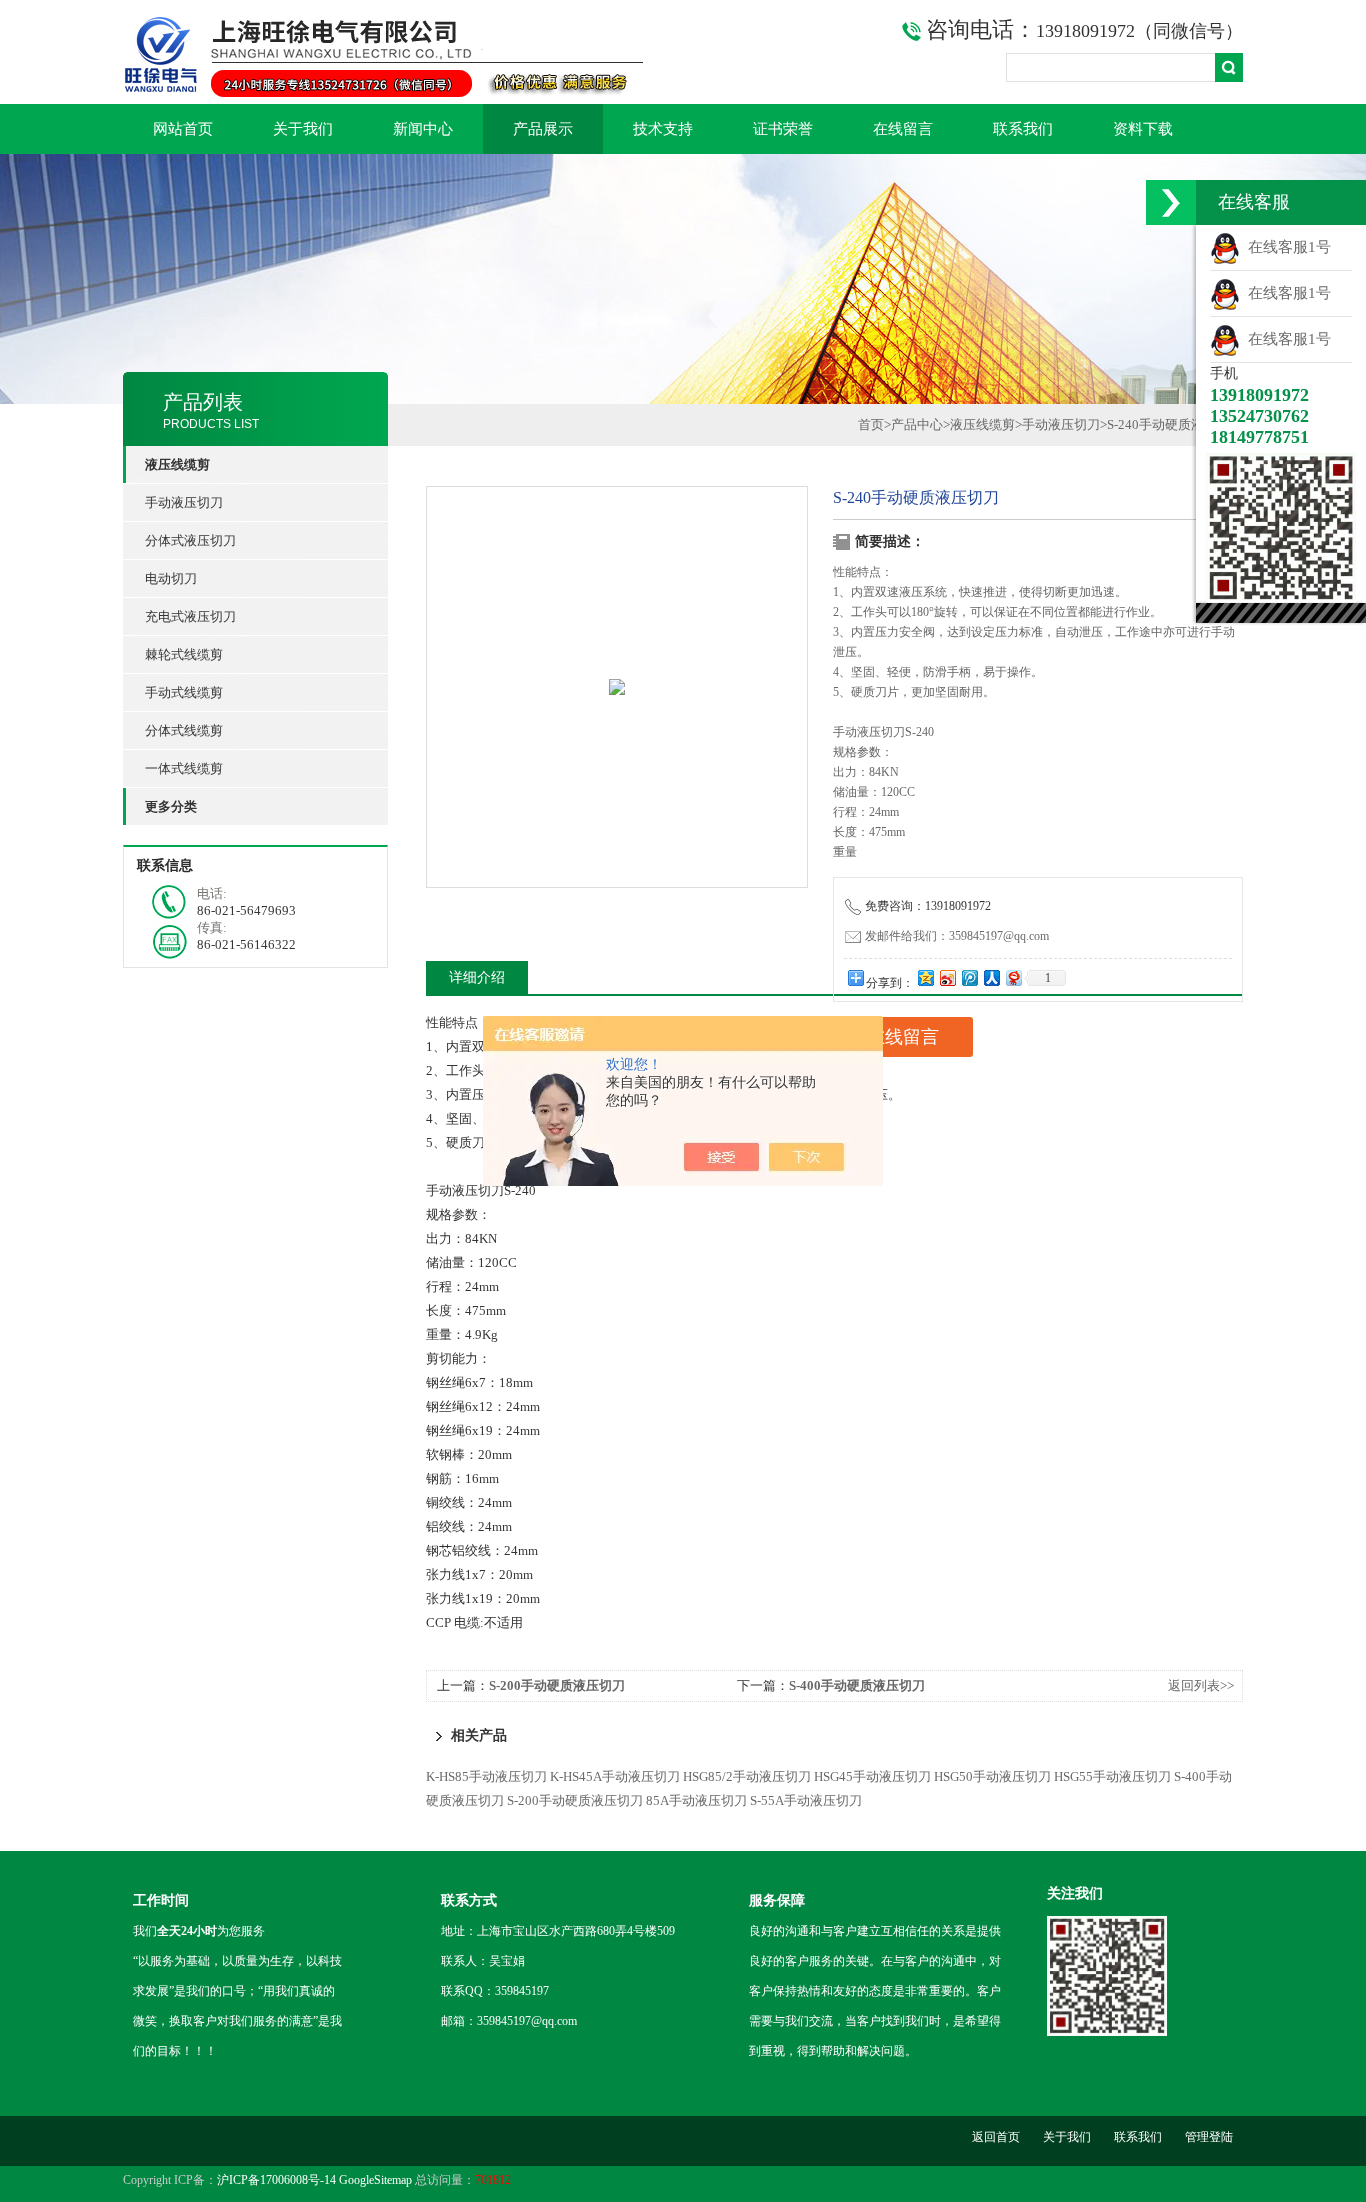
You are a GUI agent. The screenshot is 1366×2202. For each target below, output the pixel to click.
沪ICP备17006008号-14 (276, 2180)
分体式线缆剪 (184, 730)
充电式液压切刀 (190, 616)
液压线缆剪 (982, 424)
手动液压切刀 (184, 502)
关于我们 (303, 129)
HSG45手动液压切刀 (872, 1776)
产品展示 (543, 129)
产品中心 (917, 424)
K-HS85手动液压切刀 (486, 1776)
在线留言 (903, 129)
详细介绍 (477, 977)
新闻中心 (423, 129)
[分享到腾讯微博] (969, 977)
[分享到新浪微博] (947, 977)
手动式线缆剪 (184, 692)
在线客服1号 (1285, 247)
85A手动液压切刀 (696, 1800)
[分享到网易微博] (1013, 977)
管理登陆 (1209, 2137)
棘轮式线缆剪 (184, 654)
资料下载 (1143, 129)
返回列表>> (1201, 1685)
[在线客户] (1171, 202)
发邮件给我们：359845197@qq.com (957, 936)
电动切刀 (171, 578)
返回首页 (996, 2137)
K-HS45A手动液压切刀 (615, 1776)
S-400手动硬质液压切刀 (857, 1685)
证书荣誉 (783, 129)
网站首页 (183, 129)
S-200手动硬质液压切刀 (557, 1685)
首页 (871, 424)
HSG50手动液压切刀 (992, 1776)
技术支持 (663, 129)
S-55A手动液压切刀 (806, 1800)
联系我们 (1023, 129)
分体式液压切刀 (190, 540)
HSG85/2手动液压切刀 (747, 1776)
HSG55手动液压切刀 (1112, 1776)
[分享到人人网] (991, 977)
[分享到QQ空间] (925, 977)
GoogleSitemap (375, 2180)
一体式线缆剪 (184, 768)
